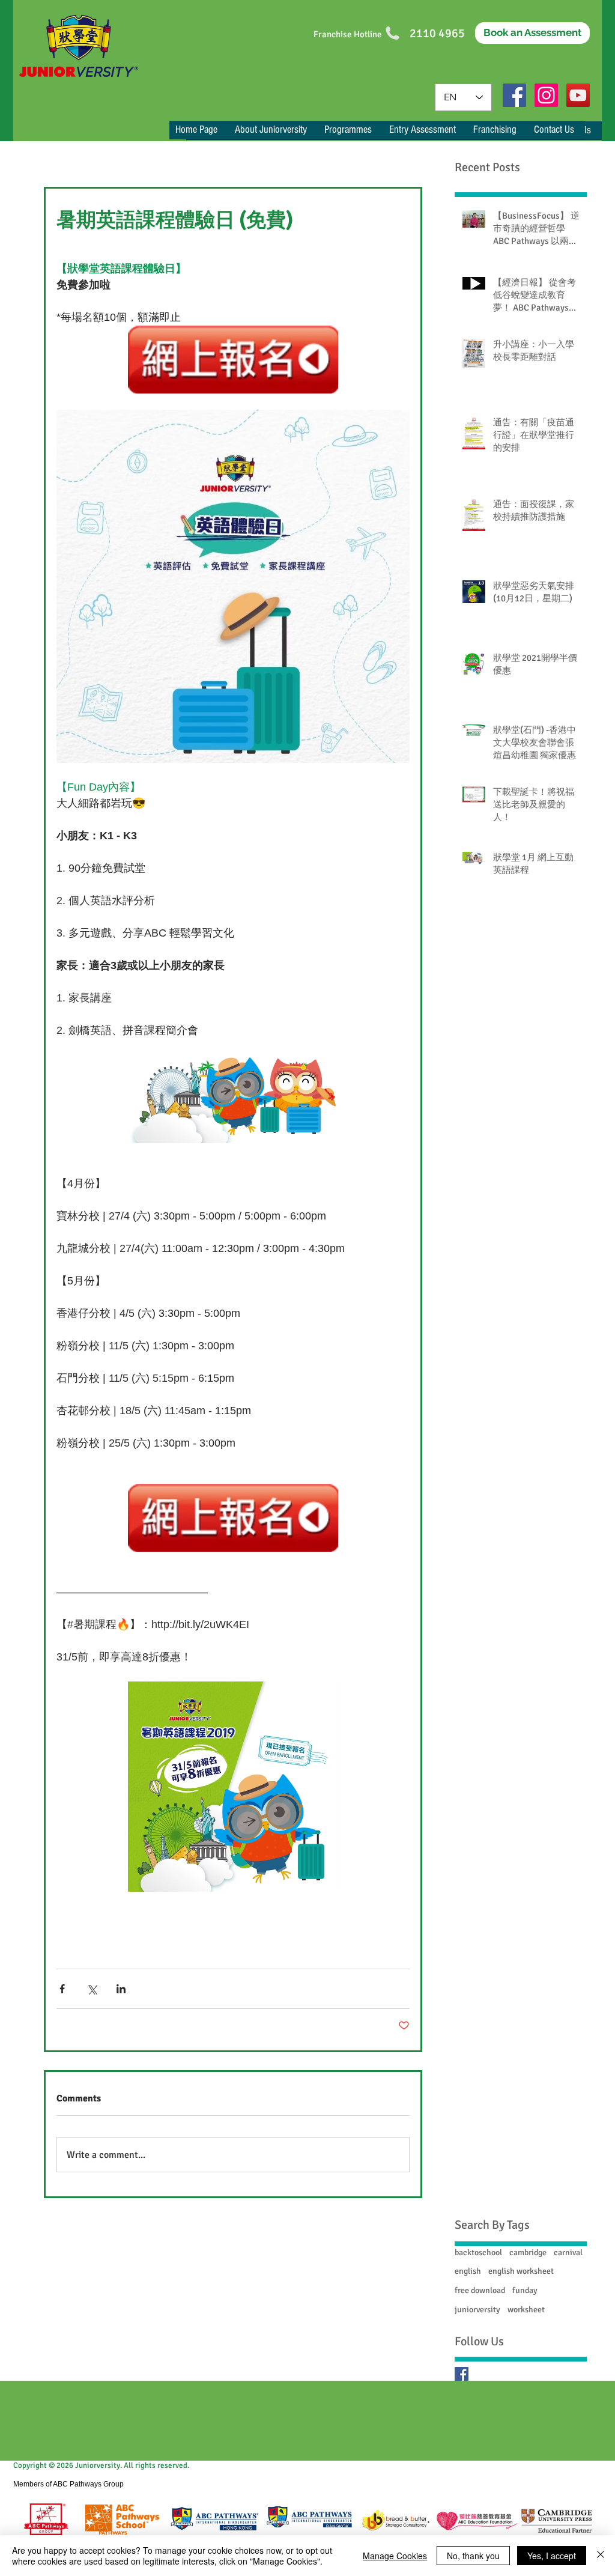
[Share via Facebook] (62, 1989)
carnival (568, 2252)
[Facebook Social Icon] (514, 95)
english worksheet (521, 2271)
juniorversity (477, 2310)
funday (525, 2290)
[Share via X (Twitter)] (92, 1989)
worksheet (526, 2310)
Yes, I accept (552, 2556)
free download (480, 2290)
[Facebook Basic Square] (462, 2374)
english (468, 2271)
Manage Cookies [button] (395, 2556)
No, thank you (473, 2556)
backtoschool (478, 2252)
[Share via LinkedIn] (121, 1989)
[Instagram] (546, 95)
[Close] (601, 2556)
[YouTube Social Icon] (578, 95)
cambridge (528, 2252)
